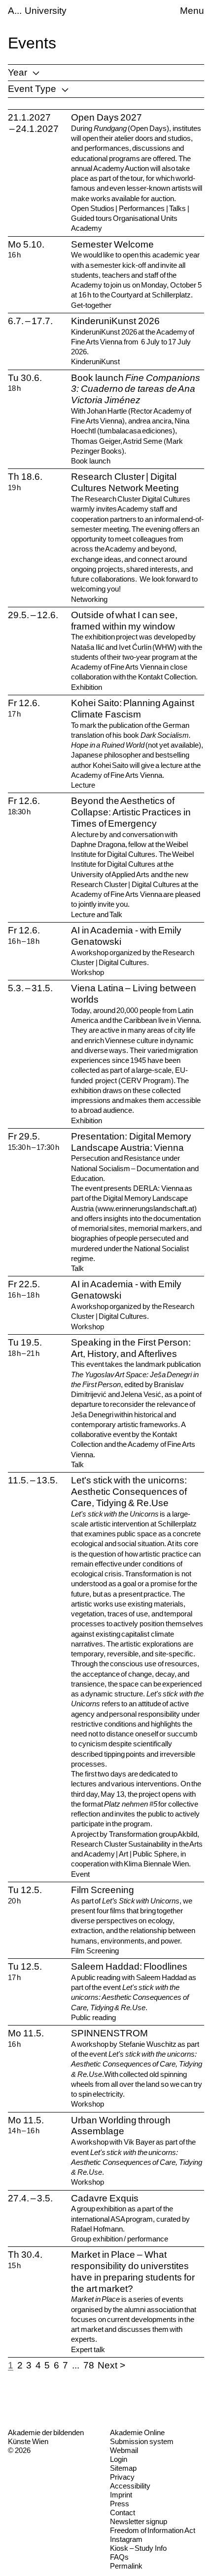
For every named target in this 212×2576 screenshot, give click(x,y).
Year (18, 72)
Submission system (142, 2441)
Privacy (122, 2477)
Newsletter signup (139, 2521)
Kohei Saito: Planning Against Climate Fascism (133, 709)
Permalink (126, 2566)
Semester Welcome (112, 244)
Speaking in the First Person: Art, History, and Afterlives (131, 1348)
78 (89, 2365)
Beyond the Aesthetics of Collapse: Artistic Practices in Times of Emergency (131, 812)
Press (120, 2504)
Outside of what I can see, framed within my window (124, 621)
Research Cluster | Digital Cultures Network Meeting (125, 482)
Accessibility (130, 2486)
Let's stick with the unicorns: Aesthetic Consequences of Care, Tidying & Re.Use (129, 1492)
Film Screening (103, 1890)
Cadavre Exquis (105, 2198)
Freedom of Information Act (153, 2530)
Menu (192, 11)
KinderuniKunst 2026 (115, 321)
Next (107, 2365)
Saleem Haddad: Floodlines (129, 1966)
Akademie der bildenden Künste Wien (46, 2437)
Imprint (121, 2495)
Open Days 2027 (106, 117)
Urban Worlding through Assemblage (121, 2126)
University (46, 11)
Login (119, 2459)
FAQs (119, 2557)
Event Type (32, 89)
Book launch (136, 389)
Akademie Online (137, 2432)
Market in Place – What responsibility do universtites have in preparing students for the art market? (133, 2271)
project (106, 1080)
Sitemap (123, 2468)
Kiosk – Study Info (138, 2548)
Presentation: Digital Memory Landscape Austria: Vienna (131, 1142)
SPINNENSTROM (109, 2033)
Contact (123, 2513)
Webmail (124, 2450)
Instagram (126, 2539)
